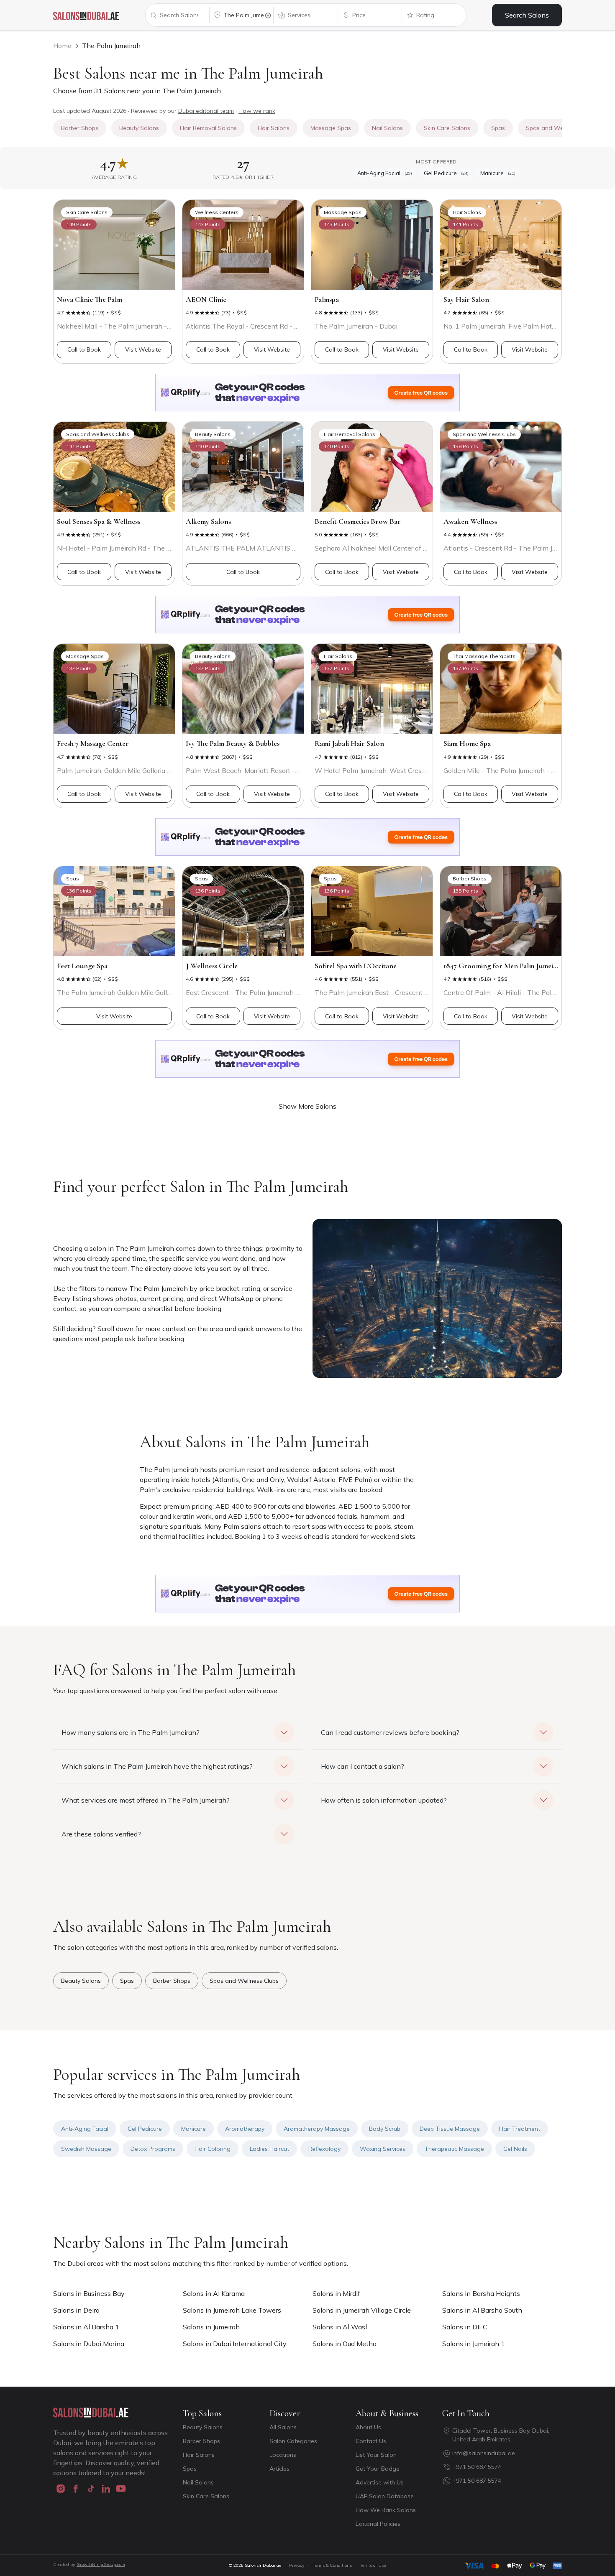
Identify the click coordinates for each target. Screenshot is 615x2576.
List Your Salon (376, 2455)
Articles (279, 2469)
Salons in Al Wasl (340, 2327)
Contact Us (371, 2441)
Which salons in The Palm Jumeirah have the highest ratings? (157, 1766)
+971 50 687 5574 (477, 2467)
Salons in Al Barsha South (482, 2310)
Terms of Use (373, 2565)
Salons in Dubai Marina (89, 2344)
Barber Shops (201, 2441)
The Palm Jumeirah (111, 46)
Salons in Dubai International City (235, 2344)
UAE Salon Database (385, 2496)
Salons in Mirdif (336, 2293)
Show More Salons (307, 1106)
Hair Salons (199, 2455)
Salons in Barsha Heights (481, 2293)
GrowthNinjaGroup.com (101, 2565)
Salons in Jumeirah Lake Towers (232, 2310)
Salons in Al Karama (214, 2293)
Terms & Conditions (332, 2565)
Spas (190, 2469)
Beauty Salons (203, 2427)
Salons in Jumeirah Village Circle (362, 2310)
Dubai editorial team (206, 111)
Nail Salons (198, 2482)
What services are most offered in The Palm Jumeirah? (146, 1800)
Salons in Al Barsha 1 (86, 2327)
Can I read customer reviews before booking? (390, 1732)
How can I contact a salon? (363, 1766)
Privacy (297, 2565)
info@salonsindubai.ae (484, 2453)
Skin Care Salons (206, 2496)
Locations (283, 2455)
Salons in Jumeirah (211, 2327)
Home (62, 46)
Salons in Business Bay (89, 2293)
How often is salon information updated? (384, 1800)
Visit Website (143, 349)
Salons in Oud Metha (345, 2344)
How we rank (257, 111)
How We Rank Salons (386, 2510)
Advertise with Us (380, 2482)
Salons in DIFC (465, 2327)
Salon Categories (293, 2441)
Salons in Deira (76, 2310)
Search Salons (527, 15)
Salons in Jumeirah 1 (474, 2344)
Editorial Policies (378, 2524)
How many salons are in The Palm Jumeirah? (131, 1732)
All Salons (283, 2427)
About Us (368, 2427)
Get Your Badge (378, 2469)
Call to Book (84, 349)
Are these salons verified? (101, 1834)
